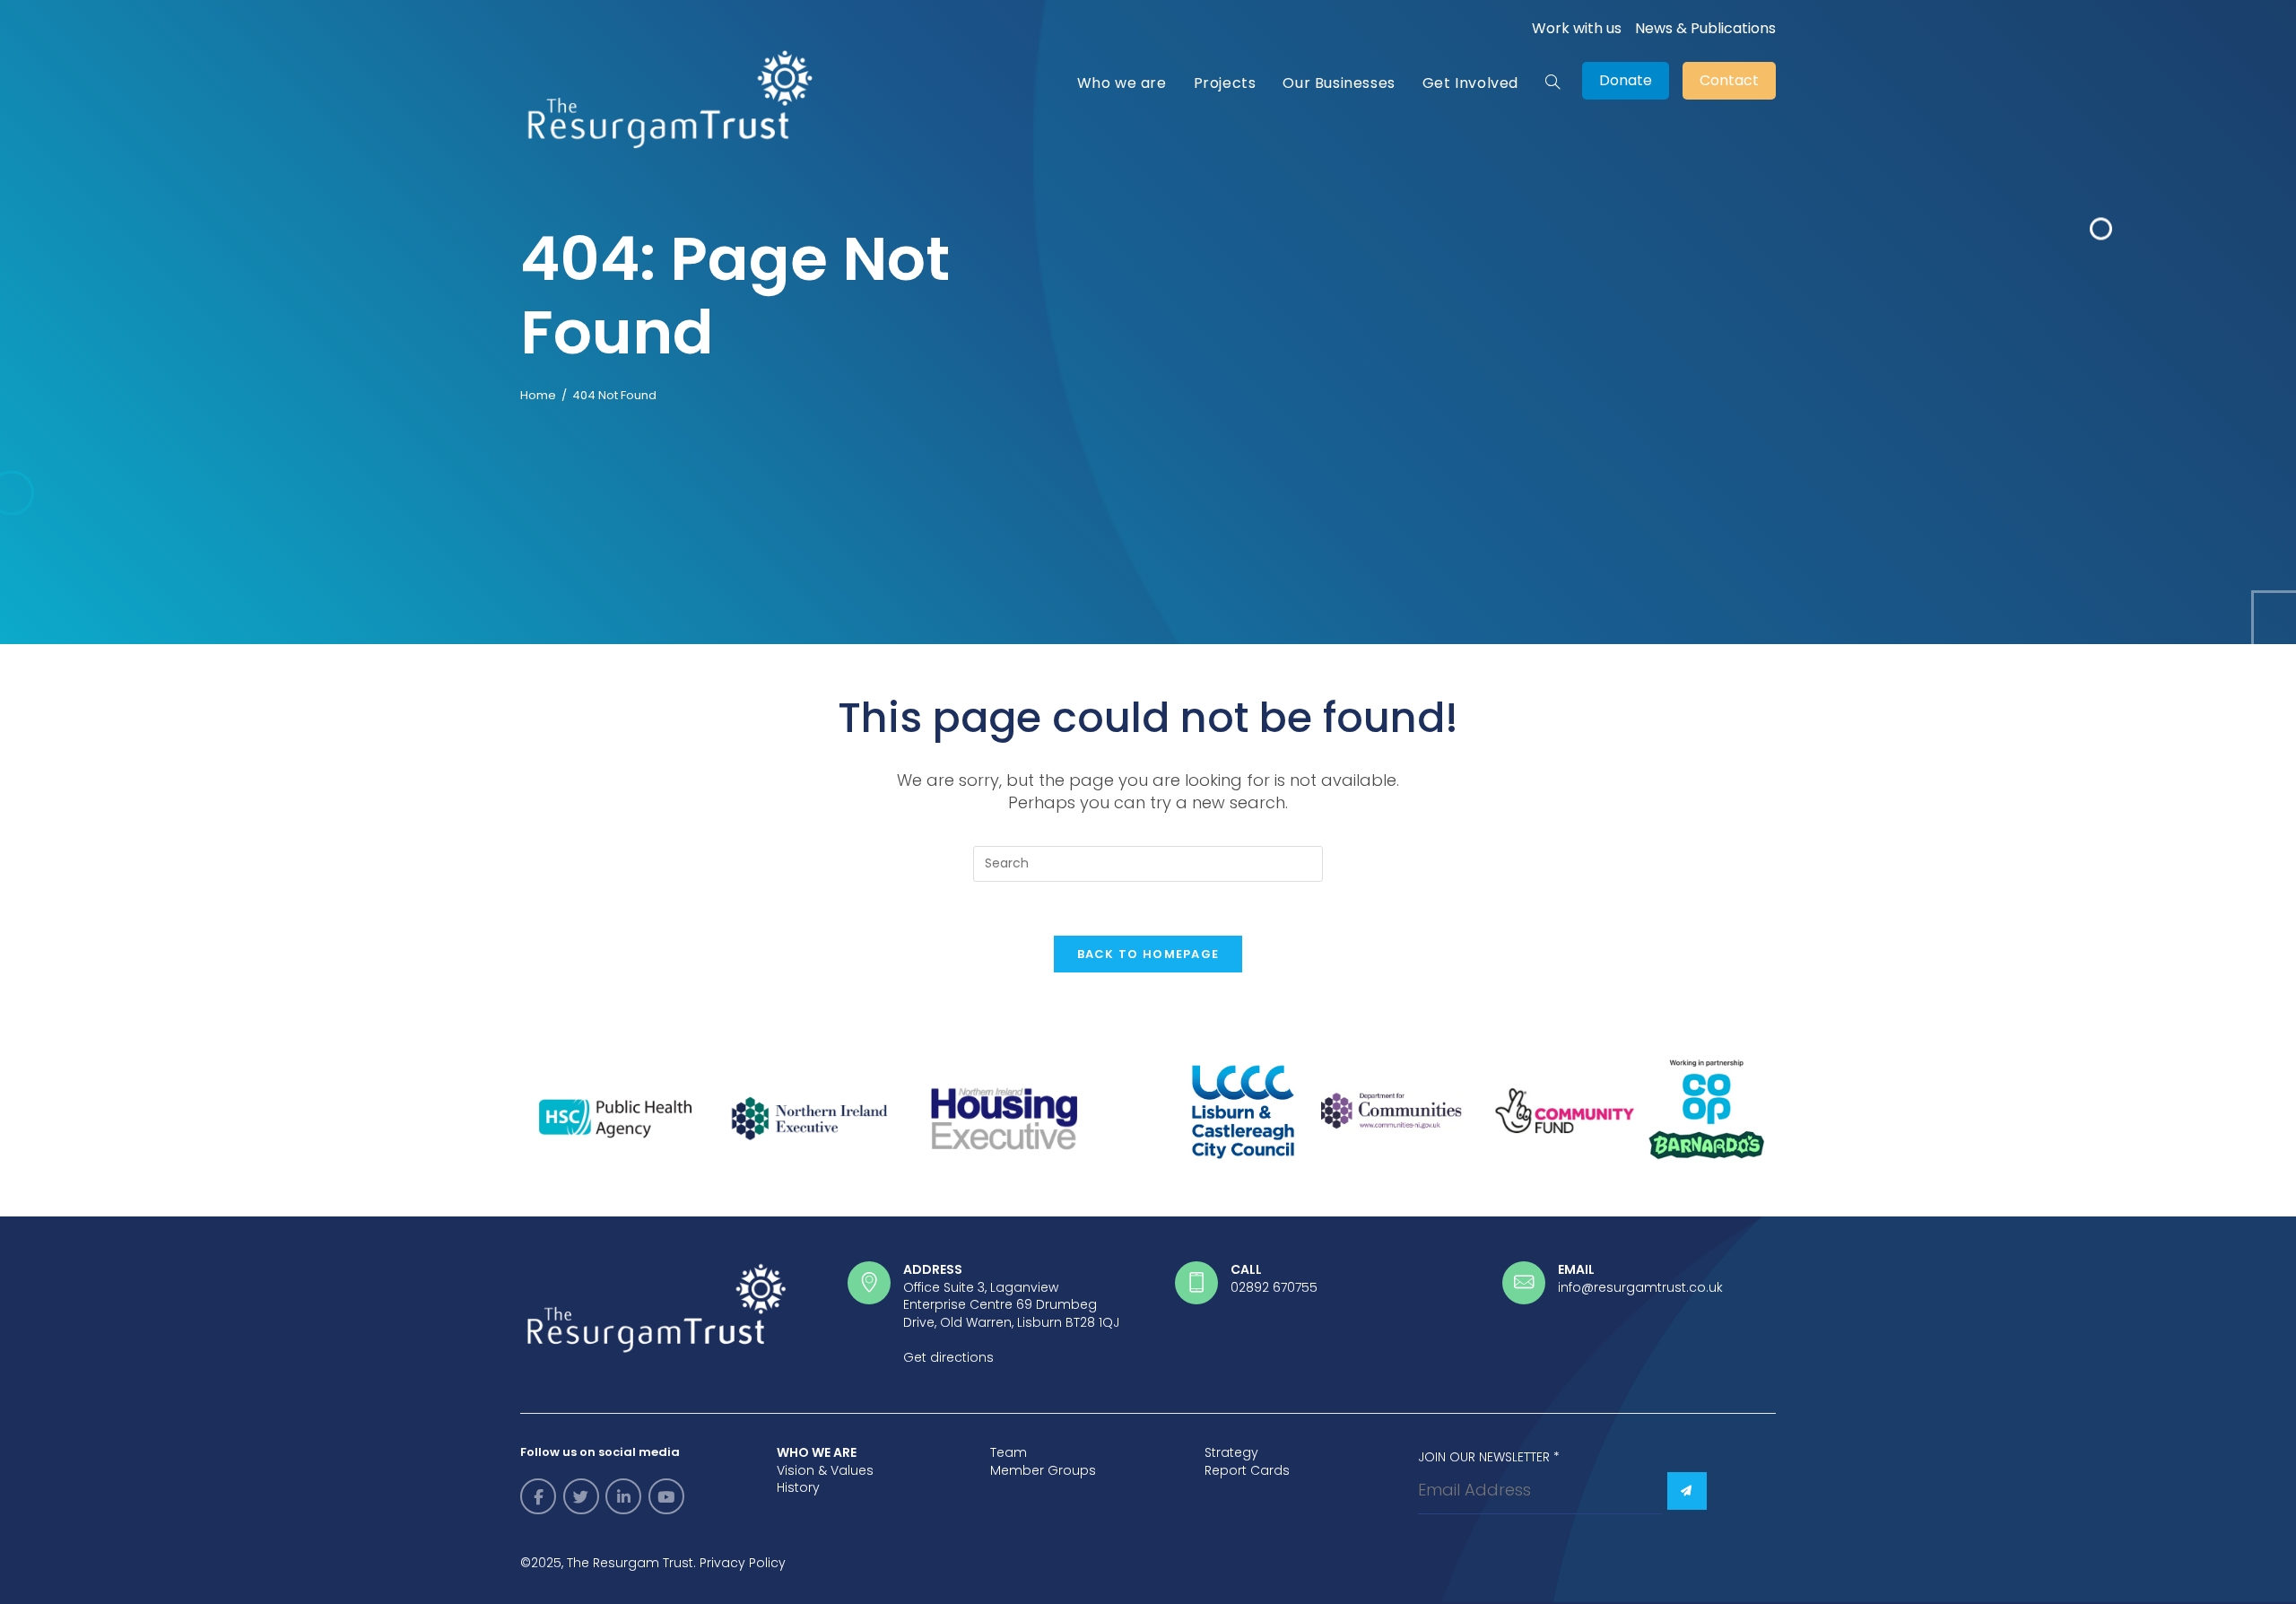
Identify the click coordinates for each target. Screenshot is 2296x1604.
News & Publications (1705, 28)
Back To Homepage (1148, 954)
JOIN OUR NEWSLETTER (1489, 1457)
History (798, 1487)
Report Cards (1247, 1470)
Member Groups (1043, 1470)
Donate (1626, 80)
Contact (1729, 80)
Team (1009, 1452)
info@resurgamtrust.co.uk (1640, 1287)
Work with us (1577, 28)
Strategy (1231, 1452)
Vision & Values (825, 1470)
